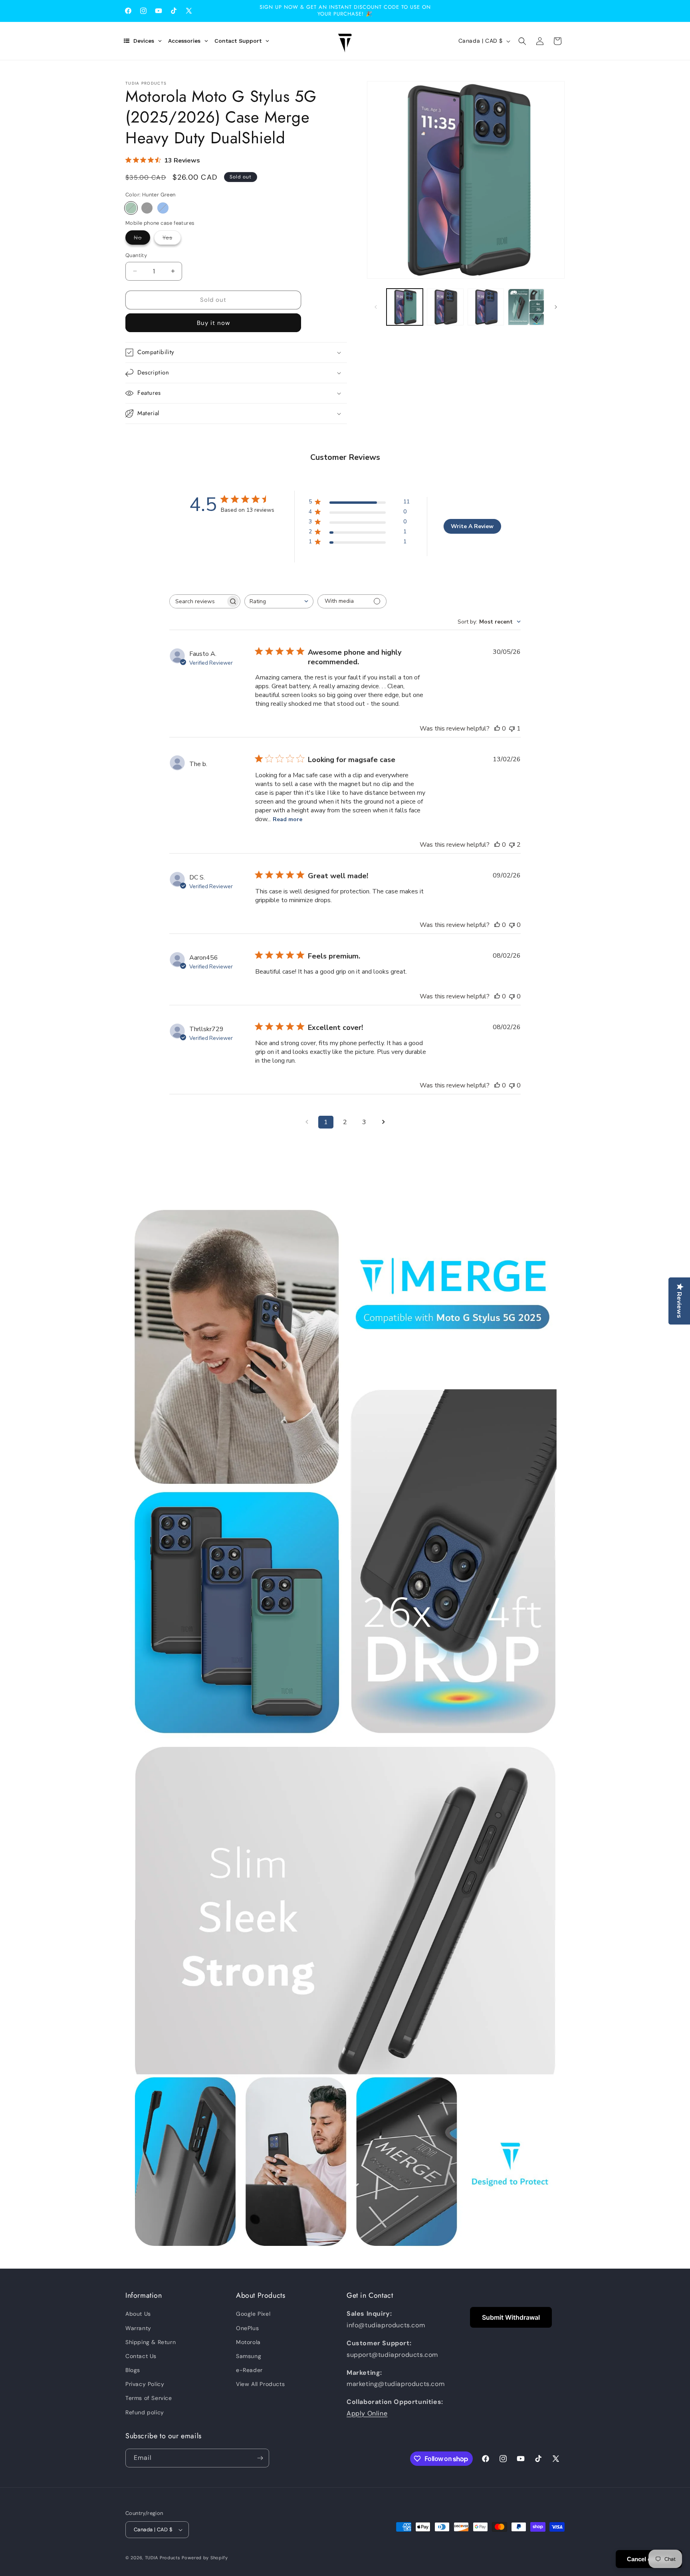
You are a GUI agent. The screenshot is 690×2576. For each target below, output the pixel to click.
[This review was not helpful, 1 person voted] (512, 729)
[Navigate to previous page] (307, 1122)
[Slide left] (376, 307)
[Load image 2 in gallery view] (445, 307)
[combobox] (279, 601)
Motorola (248, 2342)
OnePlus (247, 2328)
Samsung (249, 2356)
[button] (522, 41)
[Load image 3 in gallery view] (486, 307)
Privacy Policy (145, 2384)
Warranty (138, 2328)
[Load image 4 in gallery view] (526, 307)
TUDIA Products (163, 2558)
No (142, 239)
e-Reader (249, 2370)
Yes (172, 239)
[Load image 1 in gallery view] (405, 307)
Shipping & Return (151, 2342)
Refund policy (145, 2412)
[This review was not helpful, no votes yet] (512, 925)
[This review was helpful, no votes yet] (497, 729)
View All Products (260, 2384)
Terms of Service (149, 2398)
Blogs (133, 2370)
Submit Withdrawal (511, 2317)
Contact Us (141, 2356)
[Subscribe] (260, 2458)
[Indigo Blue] (163, 208)
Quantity (136, 255)
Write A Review (472, 526)
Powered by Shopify (205, 2558)
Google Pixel (253, 2314)
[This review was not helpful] (512, 845)
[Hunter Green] (131, 208)
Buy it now (213, 323)
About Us (138, 2314)
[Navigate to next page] (383, 1122)
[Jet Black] (147, 208)
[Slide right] (556, 307)
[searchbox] (198, 601)
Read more (287, 819)
